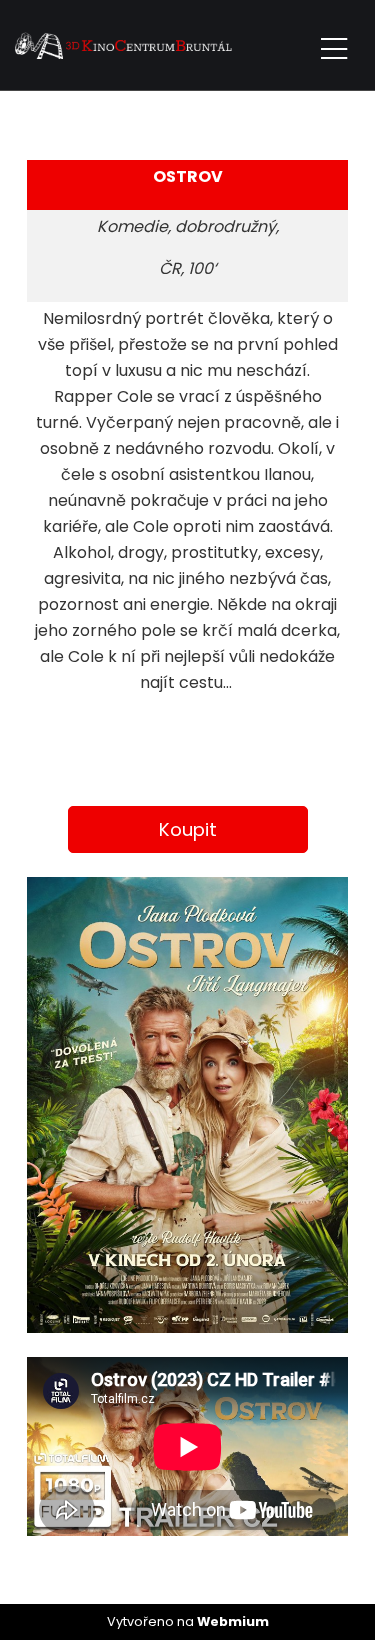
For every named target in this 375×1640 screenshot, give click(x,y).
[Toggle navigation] (334, 45)
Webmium (233, 1621)
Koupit (188, 829)
